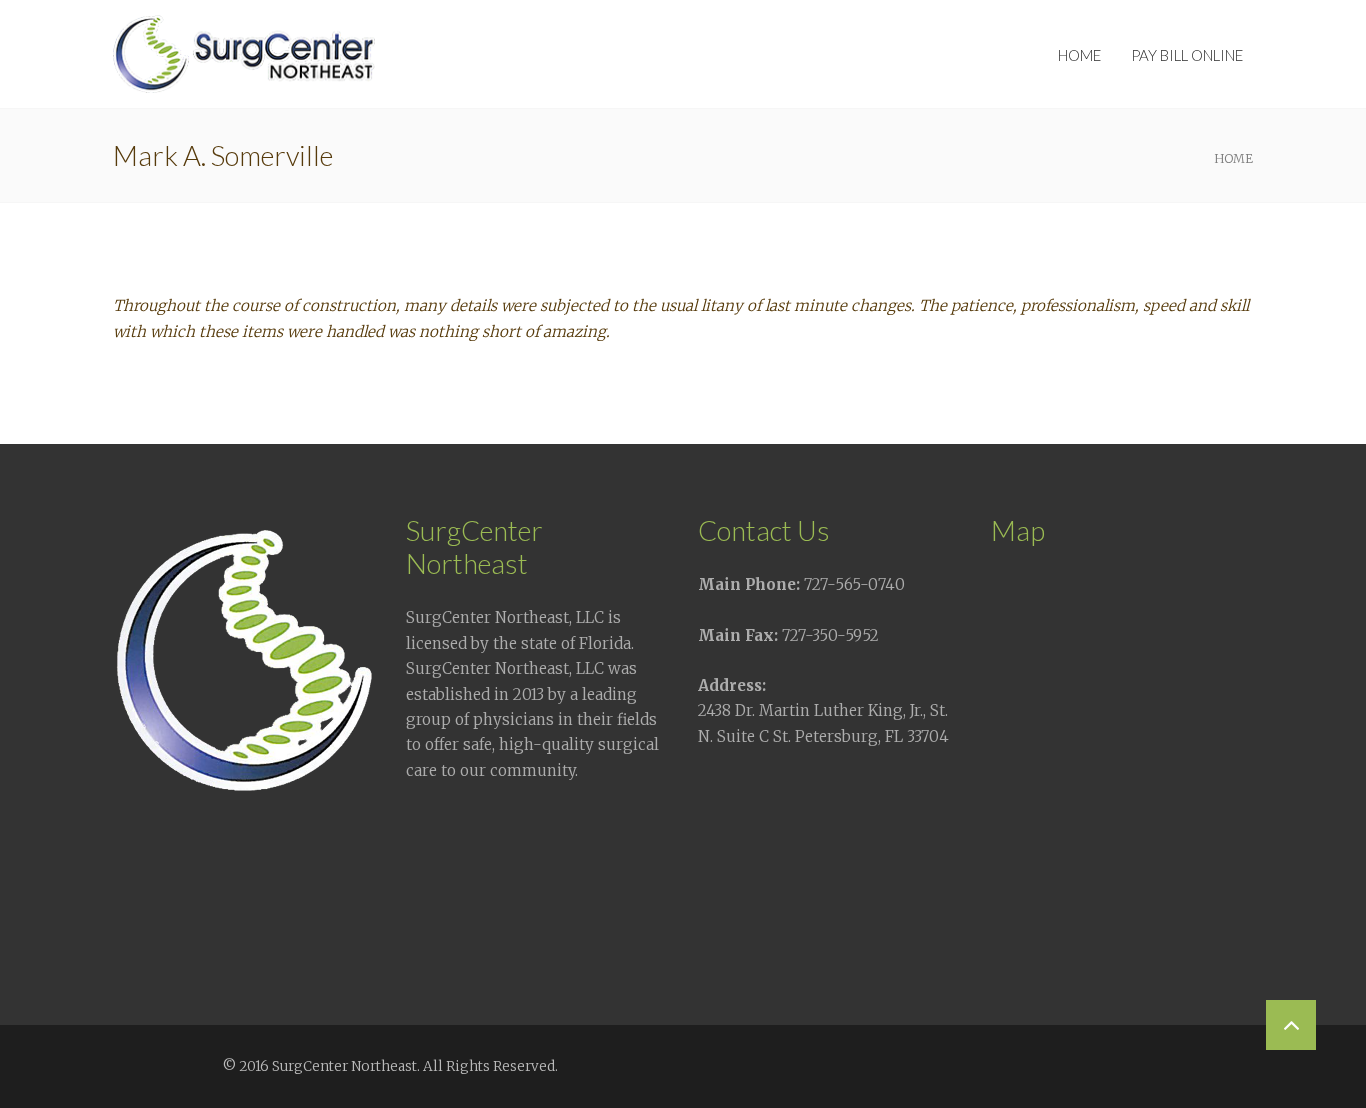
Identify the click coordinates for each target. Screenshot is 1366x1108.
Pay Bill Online (1187, 55)
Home (1079, 55)
